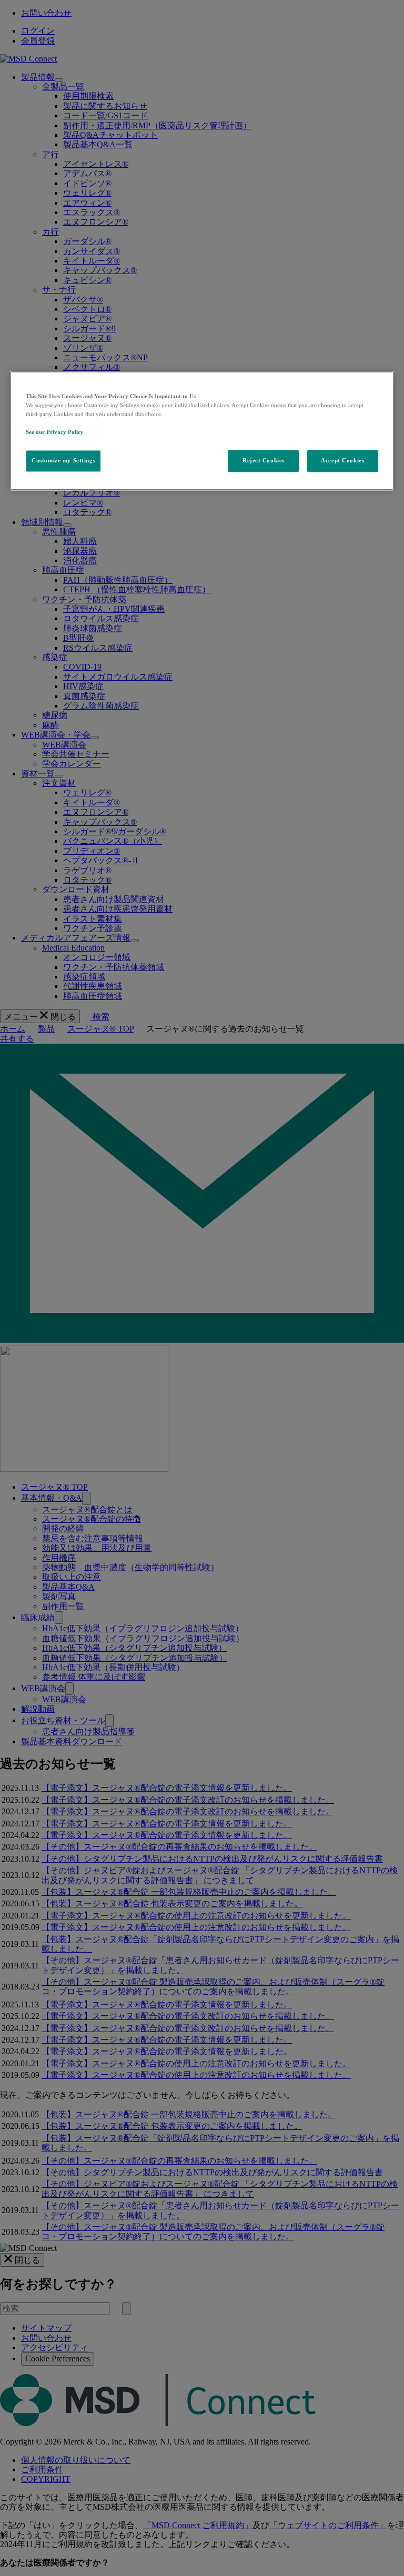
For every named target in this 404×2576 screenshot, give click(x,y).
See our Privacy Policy (55, 432)
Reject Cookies (264, 460)
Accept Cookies (342, 460)
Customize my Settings (63, 460)
